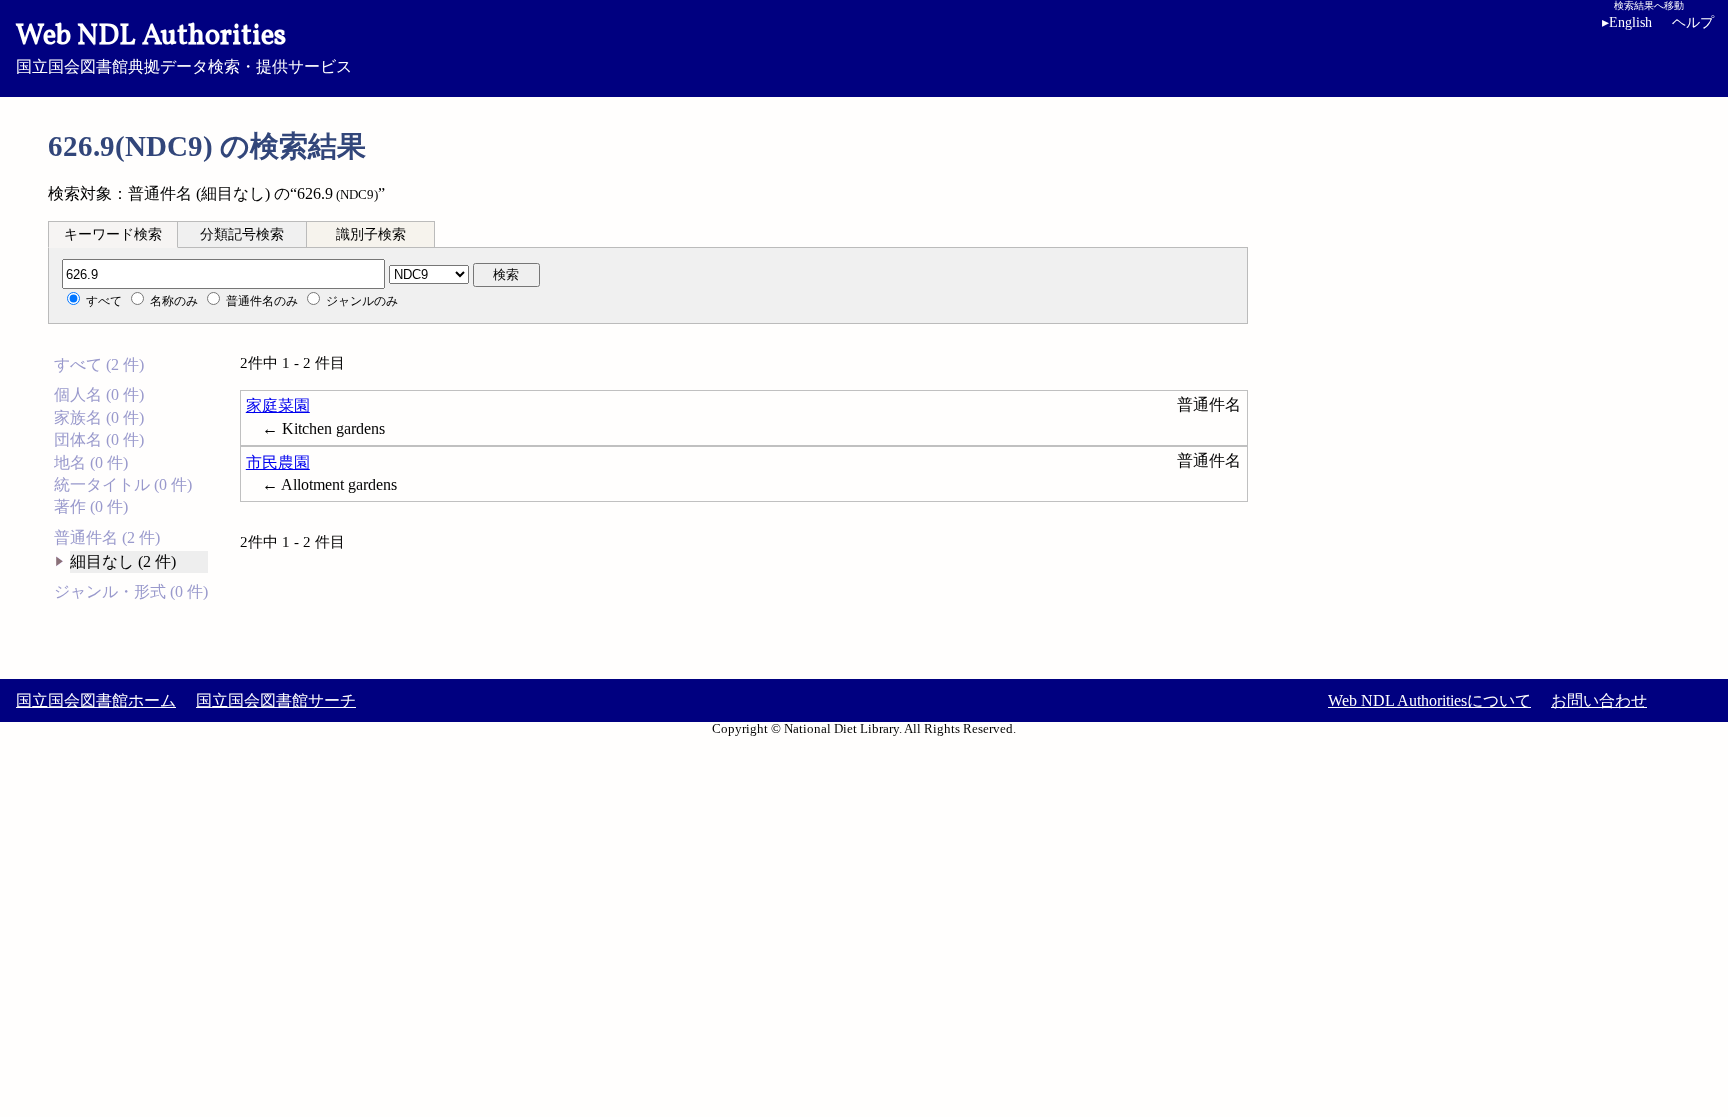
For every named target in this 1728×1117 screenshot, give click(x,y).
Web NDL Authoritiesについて (1429, 700)
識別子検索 (371, 234)
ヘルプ (1693, 22)
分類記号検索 (242, 234)
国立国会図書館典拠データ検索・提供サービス (184, 46)
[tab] (113, 234)
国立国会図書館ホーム (96, 700)
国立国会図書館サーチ (276, 700)
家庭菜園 (278, 405)
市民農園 (278, 462)
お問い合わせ (1599, 700)
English (1627, 22)
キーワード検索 (113, 234)
